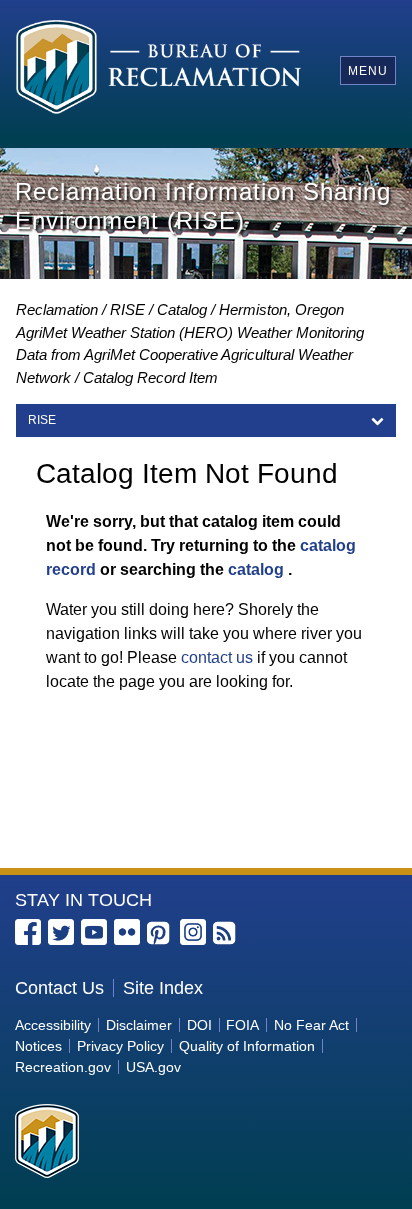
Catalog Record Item (150, 377)
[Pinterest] (160, 934)
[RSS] (226, 934)
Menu (368, 71)
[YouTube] (94, 932)
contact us (217, 657)
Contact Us (59, 988)
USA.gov (153, 1067)
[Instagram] (193, 932)
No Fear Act (311, 1025)
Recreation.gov (63, 1067)
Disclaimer (139, 1025)
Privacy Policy (120, 1046)
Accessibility (53, 1025)
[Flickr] (127, 932)
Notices (38, 1046)
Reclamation (57, 309)
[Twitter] (61, 932)
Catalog (182, 309)
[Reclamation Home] (158, 70)
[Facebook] (28, 932)
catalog (256, 569)
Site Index (163, 988)
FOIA (242, 1025)
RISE (127, 309)
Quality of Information (247, 1046)
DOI (199, 1025)
